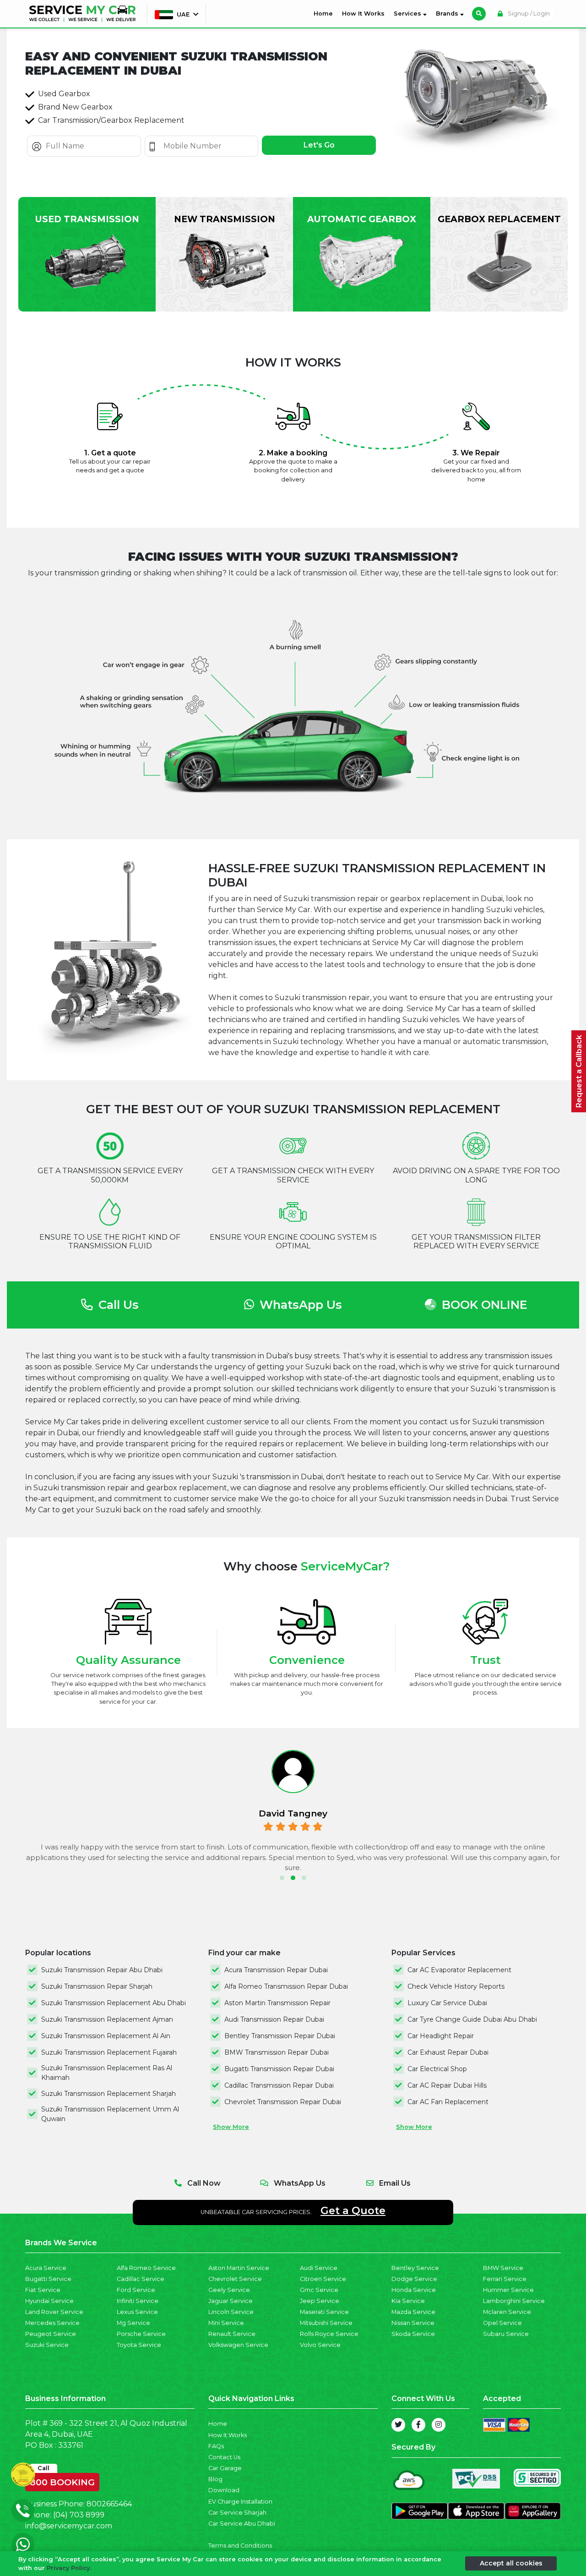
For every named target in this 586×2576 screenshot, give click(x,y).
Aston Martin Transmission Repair (277, 2003)
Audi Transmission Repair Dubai (274, 2019)
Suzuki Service (47, 2345)
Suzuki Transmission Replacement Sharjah (109, 2094)
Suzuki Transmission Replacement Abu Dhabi (114, 2003)
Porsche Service (141, 2334)
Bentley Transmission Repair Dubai (280, 2036)
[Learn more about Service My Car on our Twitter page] (398, 2425)
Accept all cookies (511, 2563)
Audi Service (319, 2268)
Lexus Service (137, 2312)
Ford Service (136, 2290)
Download (224, 2490)
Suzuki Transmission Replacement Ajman (107, 2019)
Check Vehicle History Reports (456, 1986)
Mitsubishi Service (326, 2323)
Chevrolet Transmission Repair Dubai (283, 2102)
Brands (448, 14)
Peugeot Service (51, 2334)
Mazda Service (413, 2312)
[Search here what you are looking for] (479, 14)
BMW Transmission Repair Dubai (277, 2052)
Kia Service (408, 2301)
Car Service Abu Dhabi (242, 2524)
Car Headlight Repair (441, 2036)
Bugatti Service (48, 2279)
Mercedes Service (52, 2323)
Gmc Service (319, 2290)
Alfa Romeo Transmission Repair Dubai (286, 1986)
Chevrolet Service (235, 2279)
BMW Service (503, 2268)
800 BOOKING (62, 2480)
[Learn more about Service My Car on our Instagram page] (439, 2425)
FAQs (216, 2446)
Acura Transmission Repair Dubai (276, 1970)
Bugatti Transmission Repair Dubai (279, 2069)
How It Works (363, 14)
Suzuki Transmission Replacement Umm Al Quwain (110, 2114)
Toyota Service (139, 2345)
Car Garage (225, 2468)
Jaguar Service (231, 2301)
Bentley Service (415, 2268)
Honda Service (414, 2290)
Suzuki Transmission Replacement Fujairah (109, 2052)
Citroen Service (323, 2279)
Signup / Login (528, 14)
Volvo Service (320, 2345)
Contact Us (224, 2457)
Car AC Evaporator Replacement (459, 1970)
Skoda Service (413, 2334)
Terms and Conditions (240, 2546)
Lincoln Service (231, 2312)
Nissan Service (413, 2323)
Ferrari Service (505, 2279)
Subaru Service (506, 2334)
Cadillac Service (141, 2279)
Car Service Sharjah (237, 2513)
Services (408, 14)
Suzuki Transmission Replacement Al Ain (106, 2036)
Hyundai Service (49, 2301)
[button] (282, 1878)
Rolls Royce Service (329, 2334)
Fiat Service (43, 2290)
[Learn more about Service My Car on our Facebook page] (418, 2425)
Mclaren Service (507, 2312)
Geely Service (229, 2290)
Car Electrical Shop (437, 2069)
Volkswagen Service (238, 2345)
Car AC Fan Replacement (448, 2102)
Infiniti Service (138, 2301)
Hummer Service (508, 2290)
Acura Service (46, 2268)
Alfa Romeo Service (146, 2268)
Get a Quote (353, 2210)
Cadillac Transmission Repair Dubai (279, 2085)
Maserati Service (324, 2312)
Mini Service (226, 2323)
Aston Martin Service (239, 2268)
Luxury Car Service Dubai (447, 2003)
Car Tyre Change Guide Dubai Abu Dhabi (472, 2019)
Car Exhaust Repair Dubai (448, 2052)
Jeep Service (320, 2301)
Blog (215, 2479)
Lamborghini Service (514, 2301)
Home (325, 13)
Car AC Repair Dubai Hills (447, 2085)
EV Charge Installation (240, 2502)
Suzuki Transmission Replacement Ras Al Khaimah (107, 2073)
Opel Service (502, 2323)
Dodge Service (414, 2279)
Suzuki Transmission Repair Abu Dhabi (102, 1970)
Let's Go (319, 145)
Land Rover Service (54, 2312)
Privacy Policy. (69, 2568)
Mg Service (133, 2323)
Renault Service (232, 2334)
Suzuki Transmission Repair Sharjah (97, 1986)
